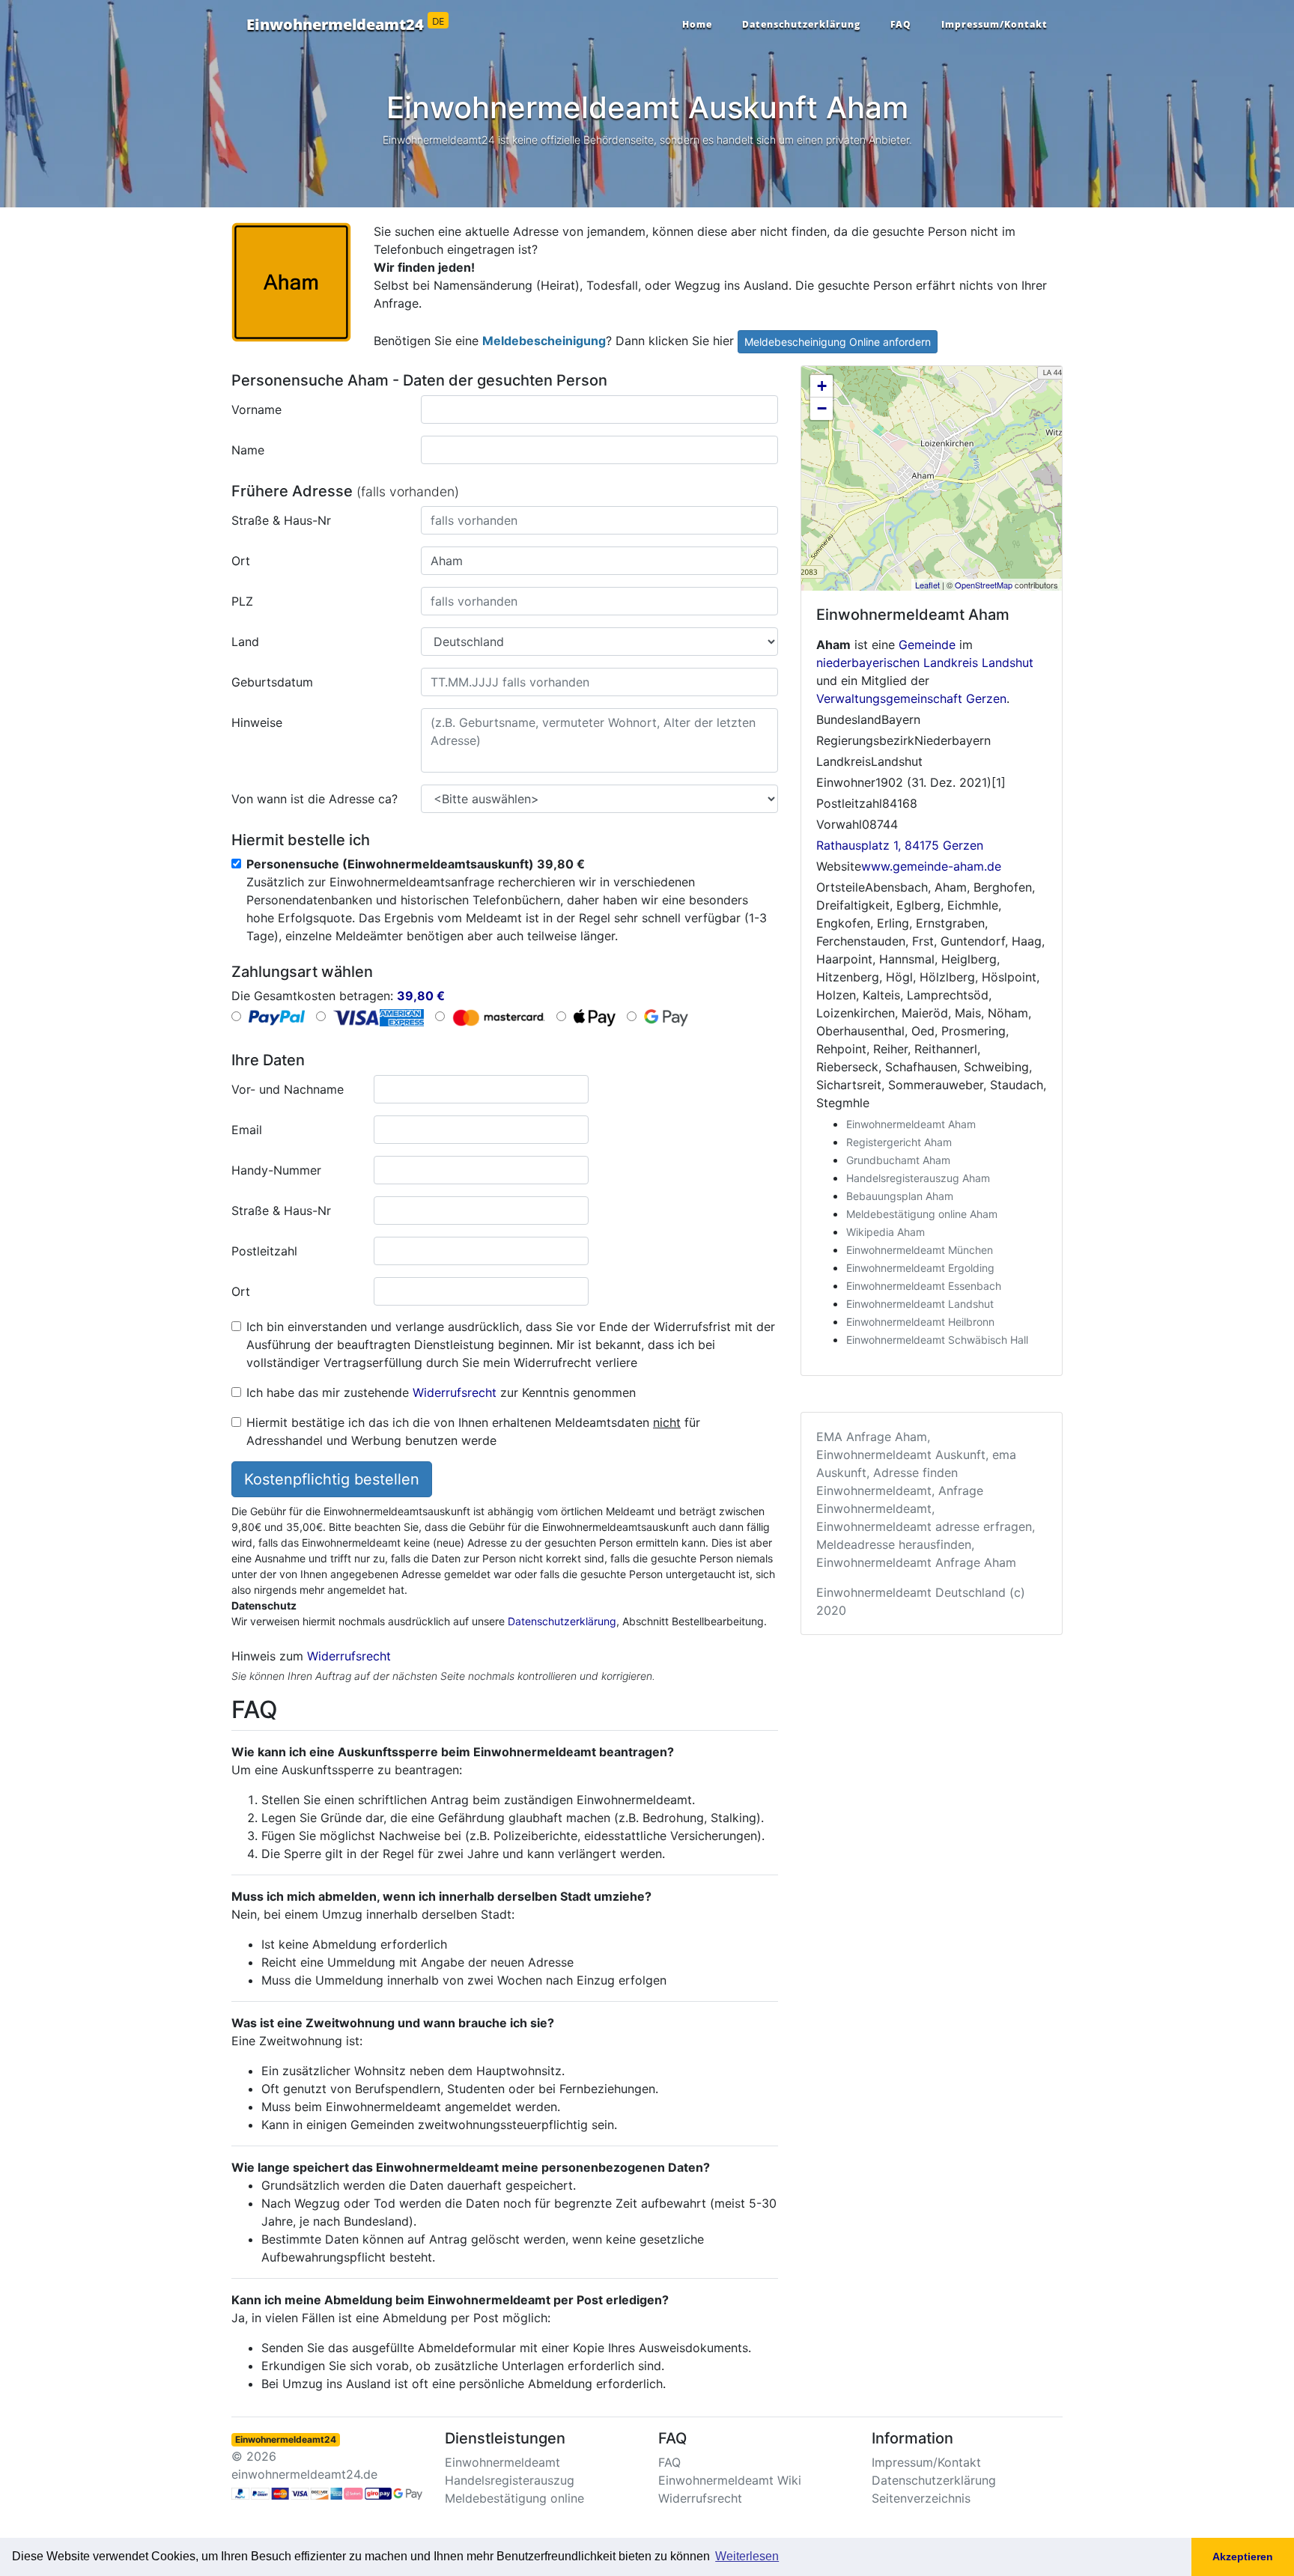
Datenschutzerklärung (801, 24)
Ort (241, 561)
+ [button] (822, 386)
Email (247, 1130)
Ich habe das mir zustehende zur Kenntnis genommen (441, 1392)
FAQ (901, 24)
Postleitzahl (264, 1251)
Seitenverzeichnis (921, 2498)
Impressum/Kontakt (994, 24)
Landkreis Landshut (978, 663)
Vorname (256, 409)
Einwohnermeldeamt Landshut (920, 1304)
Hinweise (257, 722)
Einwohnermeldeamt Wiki (730, 2480)
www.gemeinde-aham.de (931, 866)
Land (245, 642)
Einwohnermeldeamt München (920, 1250)
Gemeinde (927, 645)
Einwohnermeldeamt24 (345, 25)
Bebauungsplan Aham (900, 1196)
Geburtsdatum (272, 682)
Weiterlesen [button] (747, 2556)
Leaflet (927, 585)
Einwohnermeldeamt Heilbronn (920, 1322)
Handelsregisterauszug (510, 2480)
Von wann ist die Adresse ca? (315, 799)
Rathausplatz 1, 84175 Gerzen (900, 845)
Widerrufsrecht (455, 1392)
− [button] (822, 408)
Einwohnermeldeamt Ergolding (920, 1268)
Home (697, 24)
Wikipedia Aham (886, 1232)
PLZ (242, 601)
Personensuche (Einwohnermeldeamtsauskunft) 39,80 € (416, 864)
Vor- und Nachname (288, 1089)
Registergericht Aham (899, 1142)
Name (248, 450)
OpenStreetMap (984, 585)
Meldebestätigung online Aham (922, 1214)
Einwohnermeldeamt (502, 2462)
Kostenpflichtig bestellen (332, 1479)
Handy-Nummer (276, 1170)
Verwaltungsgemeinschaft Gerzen (911, 698)
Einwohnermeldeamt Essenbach (924, 1286)
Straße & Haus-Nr (281, 520)
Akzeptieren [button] (1243, 2557)
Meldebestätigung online (514, 2498)
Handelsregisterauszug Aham (918, 1178)
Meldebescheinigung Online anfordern (838, 342)
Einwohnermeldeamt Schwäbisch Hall (937, 1340)
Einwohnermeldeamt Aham (911, 1124)
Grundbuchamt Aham (898, 1160)
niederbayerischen (868, 663)
